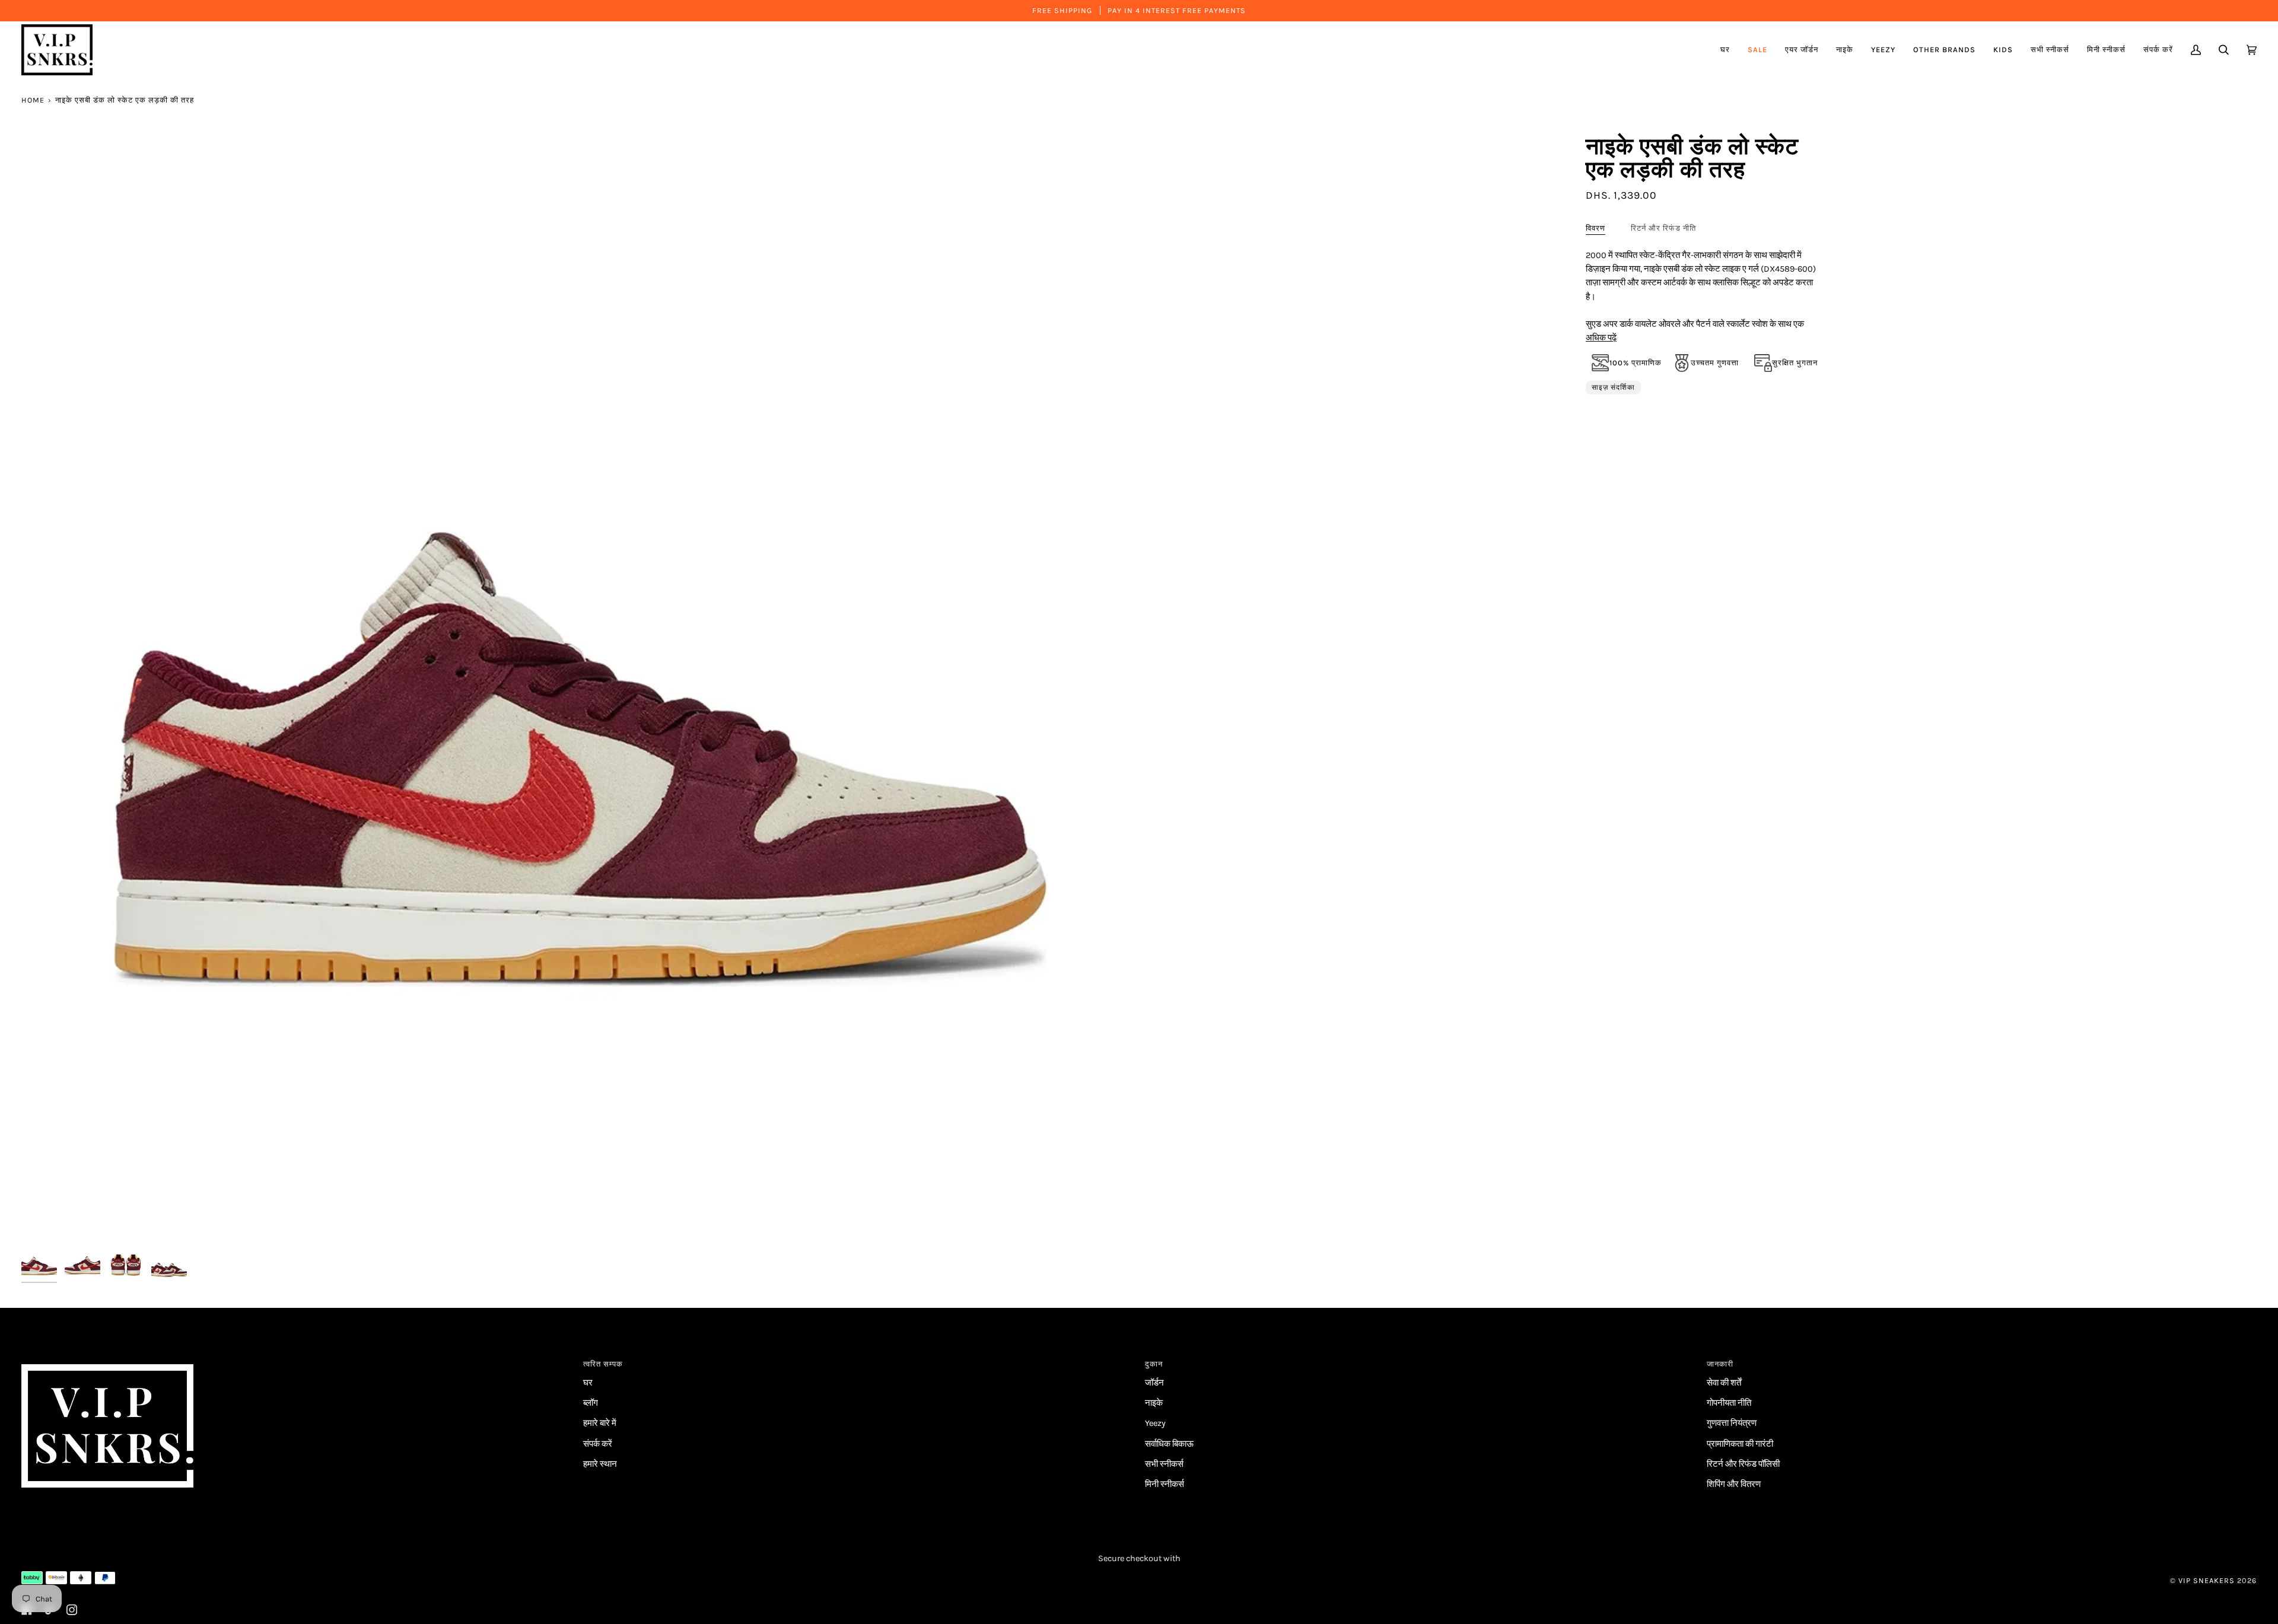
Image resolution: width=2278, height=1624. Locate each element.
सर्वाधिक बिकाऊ (1169, 1444)
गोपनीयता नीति (1729, 1403)
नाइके (1154, 1403)
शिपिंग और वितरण (1734, 1484)
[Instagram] (72, 1610)
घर (588, 1383)
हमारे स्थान (600, 1464)
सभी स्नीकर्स (1164, 1464)
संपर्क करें (598, 1444)
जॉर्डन (1154, 1383)
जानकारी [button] (1720, 1364)
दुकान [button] (1154, 1364)
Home (33, 100)
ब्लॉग (591, 1403)
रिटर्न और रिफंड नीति (1663, 228)
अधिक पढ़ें (1601, 338)
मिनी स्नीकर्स (1165, 1484)
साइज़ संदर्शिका (1613, 387)
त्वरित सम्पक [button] (603, 1364)
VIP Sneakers (2207, 1580)
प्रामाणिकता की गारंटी (1740, 1444)
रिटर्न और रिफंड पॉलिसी (1743, 1464)
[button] (1802, 50)
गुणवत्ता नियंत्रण (1732, 1423)
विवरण (1595, 228)
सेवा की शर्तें (1724, 1383)
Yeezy (1155, 1423)
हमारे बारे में (600, 1423)
